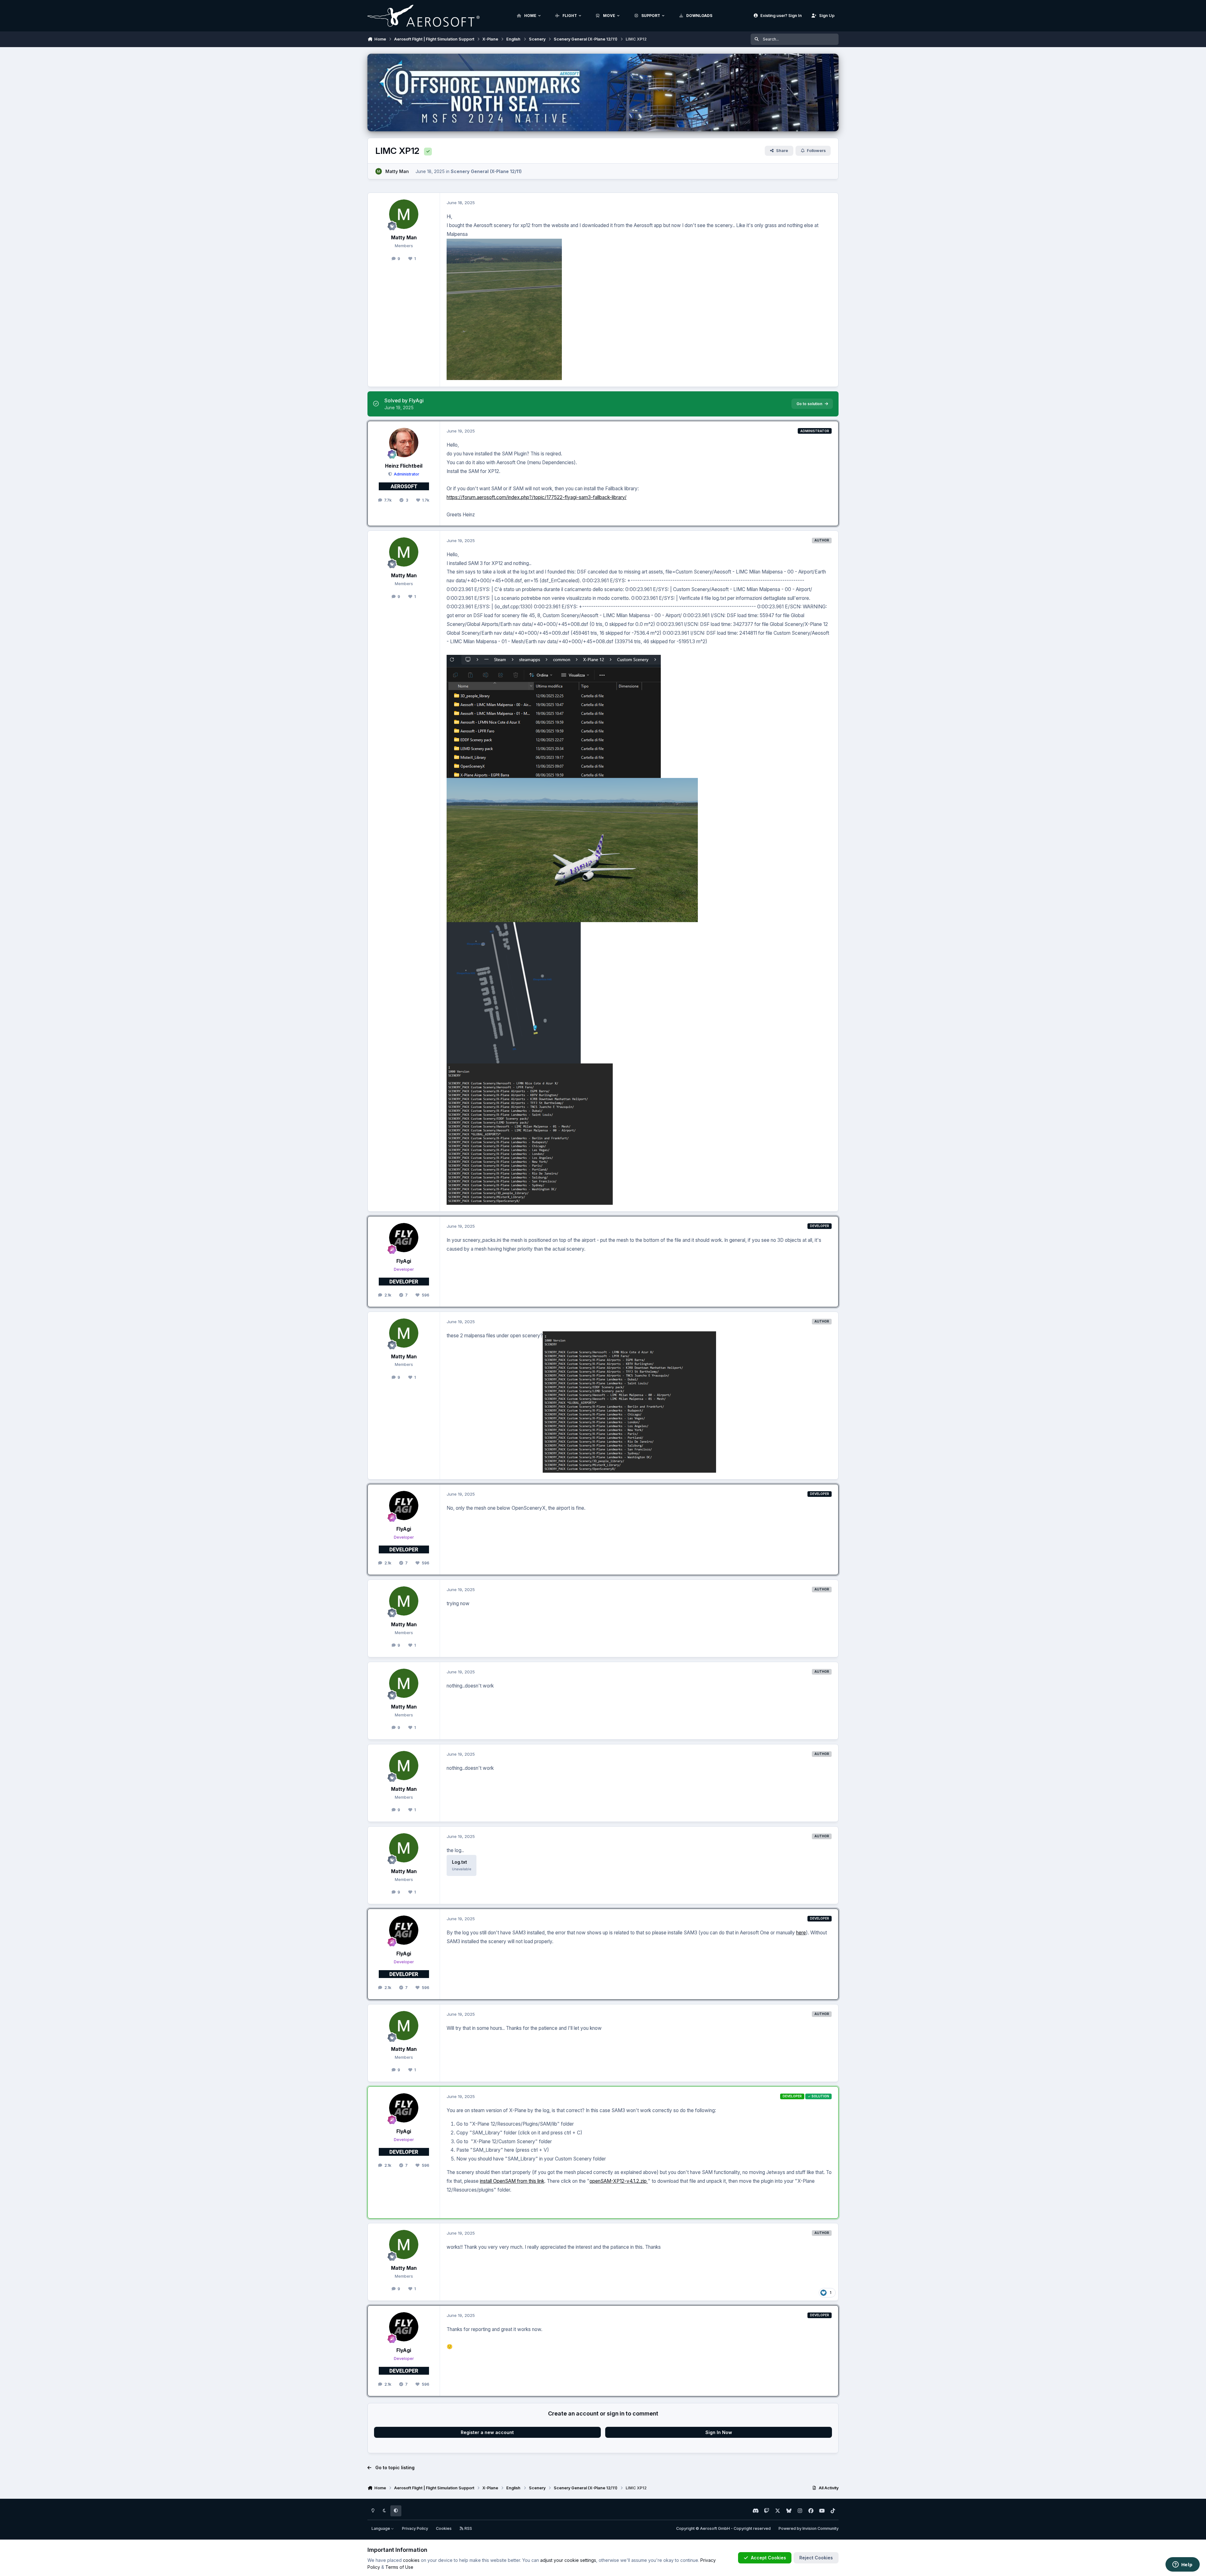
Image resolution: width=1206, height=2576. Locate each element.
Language (381, 2528)
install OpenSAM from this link (512, 2181)
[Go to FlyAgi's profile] (404, 1238)
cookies (411, 2560)
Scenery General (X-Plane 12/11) (486, 171)
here (801, 1933)
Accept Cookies (769, 2558)
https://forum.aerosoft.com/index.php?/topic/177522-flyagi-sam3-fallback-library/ (537, 497)
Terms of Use (399, 2567)
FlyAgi (404, 1261)
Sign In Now (719, 2432)
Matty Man (397, 171)
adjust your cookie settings (568, 2560)
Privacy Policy (415, 2528)
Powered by (809, 2528)
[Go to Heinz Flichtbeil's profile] (404, 443)
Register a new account (487, 2432)
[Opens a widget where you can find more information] (1182, 2565)
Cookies (444, 2528)
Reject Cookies (816, 2558)
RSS (468, 2528)
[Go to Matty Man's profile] (379, 171)
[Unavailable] (504, 243)
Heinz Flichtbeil (404, 466)
